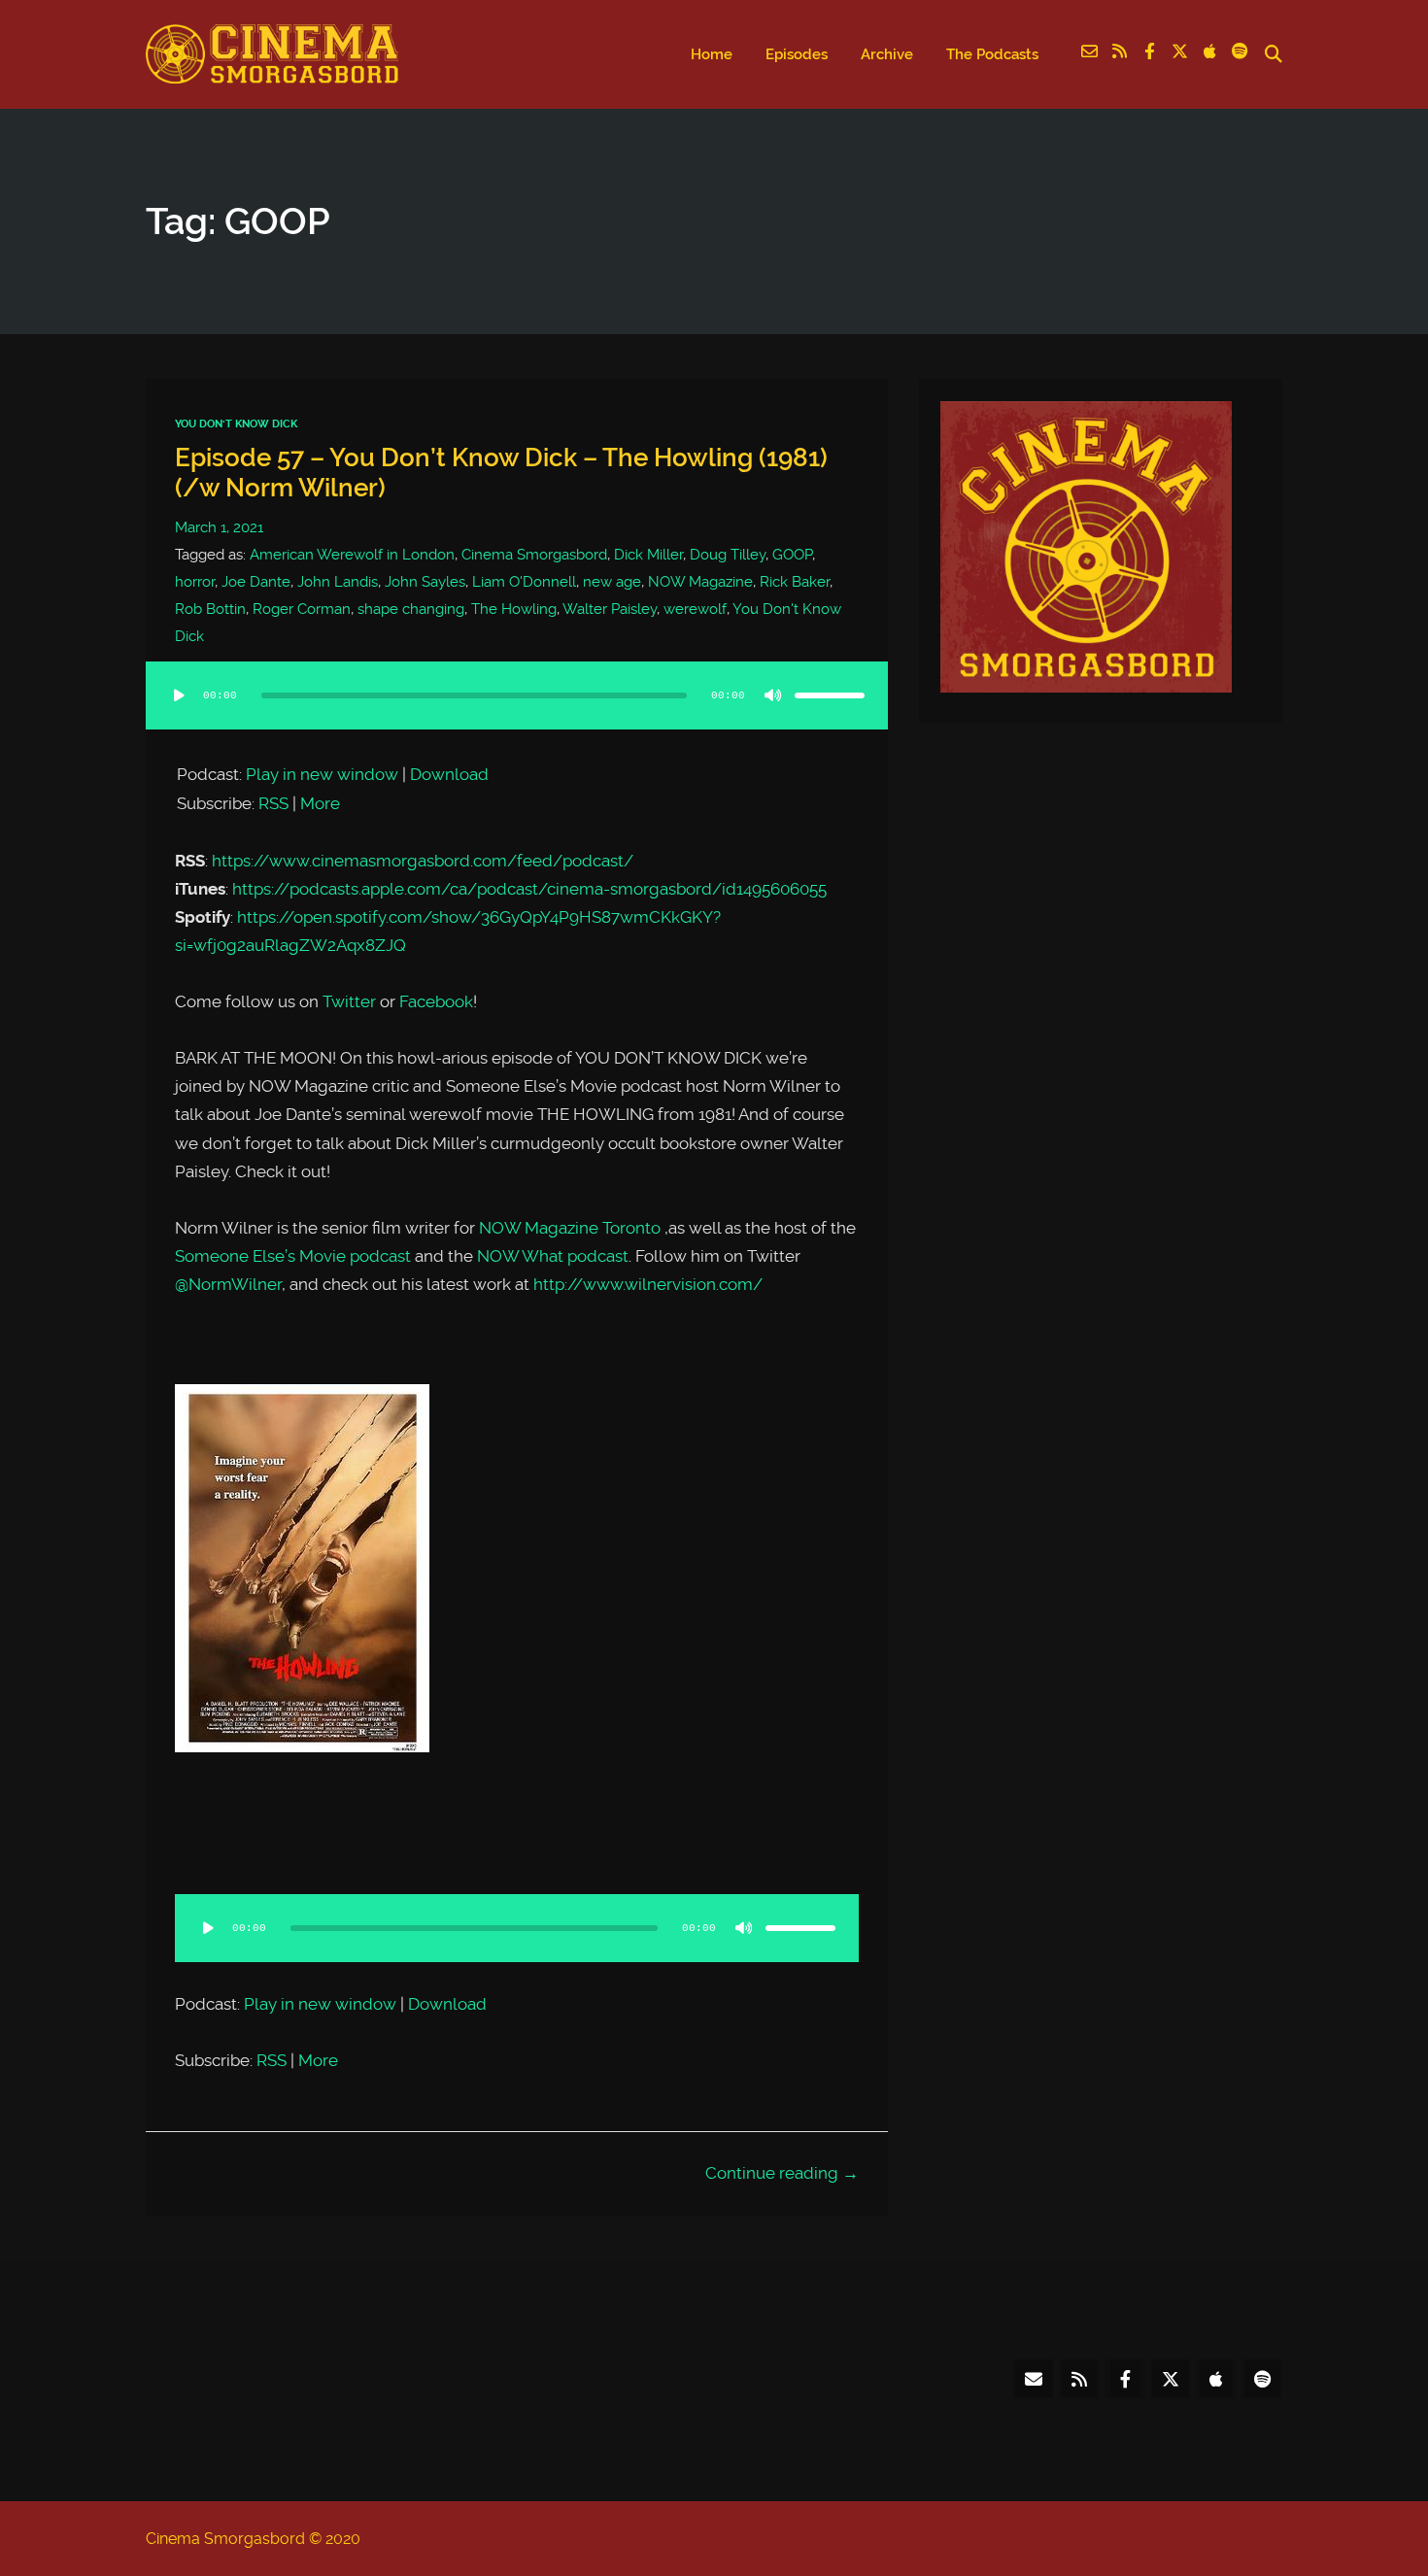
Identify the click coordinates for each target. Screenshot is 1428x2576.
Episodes (797, 54)
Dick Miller (648, 555)
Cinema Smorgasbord (534, 555)
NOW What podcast (553, 1256)
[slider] (830, 695)
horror (195, 582)
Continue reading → (782, 2173)
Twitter (349, 1001)
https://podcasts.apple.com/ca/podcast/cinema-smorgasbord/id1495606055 (529, 889)
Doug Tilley (728, 555)
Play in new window (322, 774)
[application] (517, 715)
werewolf (695, 609)
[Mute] (773, 695)
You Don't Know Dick (236, 424)
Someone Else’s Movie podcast (293, 1256)
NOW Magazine (700, 582)
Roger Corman (302, 609)
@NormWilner (228, 1284)
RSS (273, 803)
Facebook (436, 1001)
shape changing (411, 609)
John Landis (338, 582)
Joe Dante (256, 582)
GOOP (792, 555)
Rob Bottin (210, 609)
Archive (887, 54)
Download (449, 774)
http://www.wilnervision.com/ (648, 1284)
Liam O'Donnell (524, 582)
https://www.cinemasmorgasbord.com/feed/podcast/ (423, 861)
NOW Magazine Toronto (570, 1228)
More (320, 803)
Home (712, 54)
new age (612, 582)
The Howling (514, 609)
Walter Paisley (610, 609)
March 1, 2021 (219, 527)
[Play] (179, 695)
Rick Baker (795, 582)
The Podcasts (992, 54)
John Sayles (425, 582)
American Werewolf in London (352, 555)
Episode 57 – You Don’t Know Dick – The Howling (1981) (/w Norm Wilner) (501, 473)
